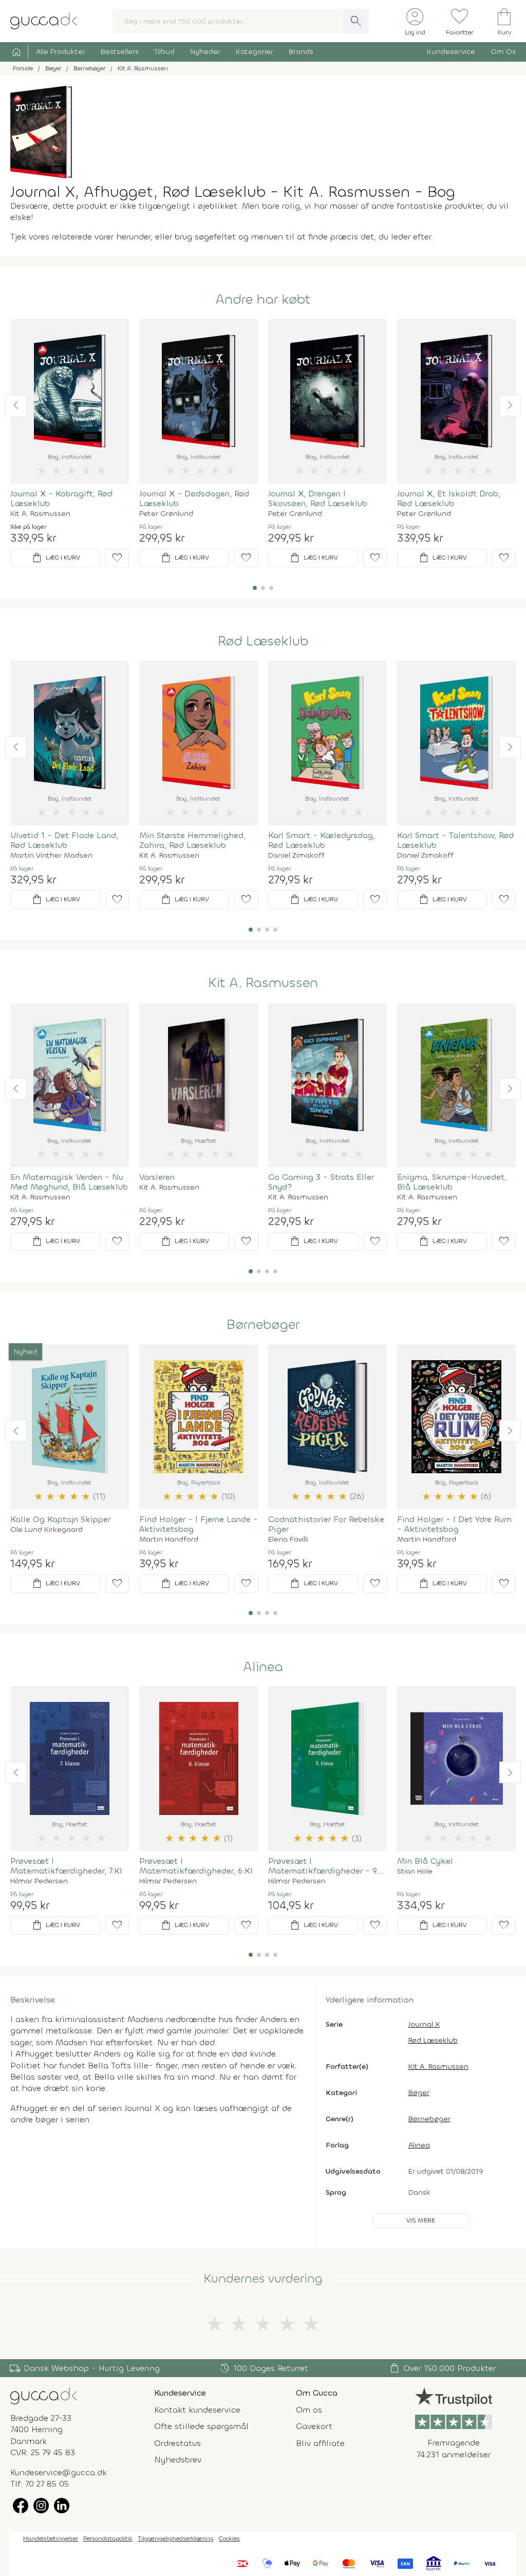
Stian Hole (415, 1871)
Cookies (229, 2538)
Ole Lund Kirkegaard (46, 1530)
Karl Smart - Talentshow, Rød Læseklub (455, 840)
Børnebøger (263, 1325)
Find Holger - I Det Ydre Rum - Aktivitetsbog (454, 1524)
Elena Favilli (288, 1540)
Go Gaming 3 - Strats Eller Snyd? (321, 1182)
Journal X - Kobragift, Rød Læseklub (61, 498)
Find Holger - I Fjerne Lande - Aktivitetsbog (199, 1524)
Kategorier (255, 52)
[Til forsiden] (44, 20)
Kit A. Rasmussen (40, 514)
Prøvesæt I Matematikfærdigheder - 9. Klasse (323, 1866)
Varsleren (157, 1177)
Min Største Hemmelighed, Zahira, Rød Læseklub (192, 840)
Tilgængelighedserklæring (176, 2538)
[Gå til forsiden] (44, 2395)
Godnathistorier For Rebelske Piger (326, 1524)
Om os (309, 2410)
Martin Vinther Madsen (51, 856)
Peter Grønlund (166, 514)
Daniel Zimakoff (296, 856)
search (356, 21)
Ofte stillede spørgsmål (201, 2426)
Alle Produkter (61, 52)
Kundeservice (451, 52)
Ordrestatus (177, 2443)
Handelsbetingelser (51, 2538)
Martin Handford (169, 1540)
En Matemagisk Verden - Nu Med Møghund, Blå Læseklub (69, 1182)
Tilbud (164, 52)
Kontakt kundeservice (197, 2410)
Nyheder (205, 52)
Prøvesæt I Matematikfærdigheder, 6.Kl (196, 1866)
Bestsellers (120, 52)
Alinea (263, 1667)
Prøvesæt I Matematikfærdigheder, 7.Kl (66, 1866)
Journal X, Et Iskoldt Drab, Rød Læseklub (449, 498)
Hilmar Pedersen (39, 1881)
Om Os (503, 52)
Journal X (424, 2024)
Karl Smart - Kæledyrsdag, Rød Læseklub (322, 840)
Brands (301, 52)
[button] (16, 405)
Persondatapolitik (108, 2538)
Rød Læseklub (263, 641)
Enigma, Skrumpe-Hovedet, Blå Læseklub (452, 1182)
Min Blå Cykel (425, 1861)
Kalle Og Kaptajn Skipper (60, 1519)
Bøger (419, 2093)
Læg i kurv (55, 558)
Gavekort (314, 2426)
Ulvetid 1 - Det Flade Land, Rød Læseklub (64, 840)
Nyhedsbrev (178, 2460)
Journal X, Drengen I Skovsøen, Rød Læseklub (318, 498)
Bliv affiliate (320, 2443)
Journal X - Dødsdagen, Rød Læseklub (194, 498)
